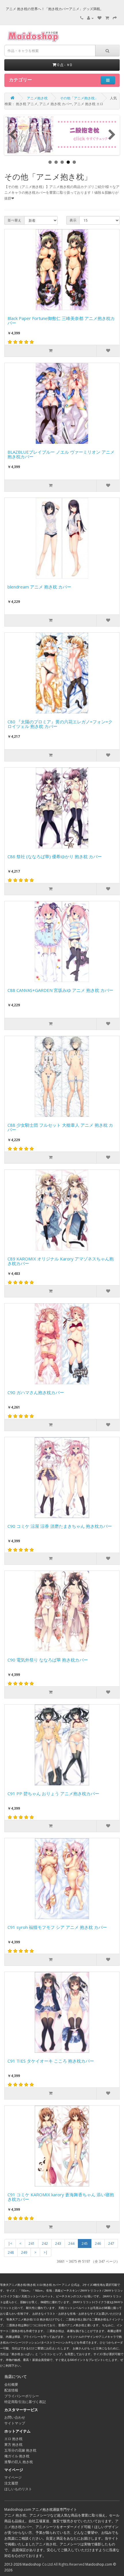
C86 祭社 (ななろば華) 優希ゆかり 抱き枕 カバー (55, 857)
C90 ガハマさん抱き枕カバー (36, 1393)
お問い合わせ (15, 2417)
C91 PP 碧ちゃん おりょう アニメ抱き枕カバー (53, 1794)
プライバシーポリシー (22, 2396)
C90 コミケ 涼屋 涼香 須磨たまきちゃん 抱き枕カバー (60, 1526)
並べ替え (14, 220)
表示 (73, 220)
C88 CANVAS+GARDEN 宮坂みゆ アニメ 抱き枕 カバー (60, 990)
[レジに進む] (115, 18)
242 (45, 2243)
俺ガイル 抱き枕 (17, 2456)
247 (111, 2243)
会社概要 (11, 2384)
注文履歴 (11, 2483)
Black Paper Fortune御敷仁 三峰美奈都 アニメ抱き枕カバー (61, 321)
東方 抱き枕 (13, 2444)
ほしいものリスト (18, 2489)
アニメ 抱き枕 (15, 2515)
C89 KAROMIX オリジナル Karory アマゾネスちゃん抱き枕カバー (61, 1261)
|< (10, 2243)
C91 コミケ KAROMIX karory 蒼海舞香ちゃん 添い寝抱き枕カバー (61, 2197)
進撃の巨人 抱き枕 (19, 2462)
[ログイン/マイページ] (90, 18)
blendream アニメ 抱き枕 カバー (39, 587)
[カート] (107, 18)
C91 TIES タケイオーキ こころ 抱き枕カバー (51, 2061)
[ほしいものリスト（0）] (99, 18)
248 (11, 2252)
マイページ (13, 2477)
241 (32, 2243)
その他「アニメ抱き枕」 (79, 98)
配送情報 (11, 2390)
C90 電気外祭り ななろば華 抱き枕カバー (48, 1660)
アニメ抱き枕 (37, 98)
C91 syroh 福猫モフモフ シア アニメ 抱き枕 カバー (57, 1927)
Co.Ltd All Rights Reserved (63, 2564)
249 (24, 2252)
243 (58, 2243)
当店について (16, 2376)
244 (71, 2243)
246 (98, 2243)
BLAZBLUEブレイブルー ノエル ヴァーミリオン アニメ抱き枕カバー (61, 455)
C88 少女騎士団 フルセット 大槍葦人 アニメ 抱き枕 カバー (60, 1128)
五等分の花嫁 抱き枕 (20, 2450)
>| (46, 2252)
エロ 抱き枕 (13, 2439)
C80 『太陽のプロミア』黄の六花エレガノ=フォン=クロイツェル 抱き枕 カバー (60, 724)
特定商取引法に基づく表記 (25, 2402)
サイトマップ (15, 2423)
